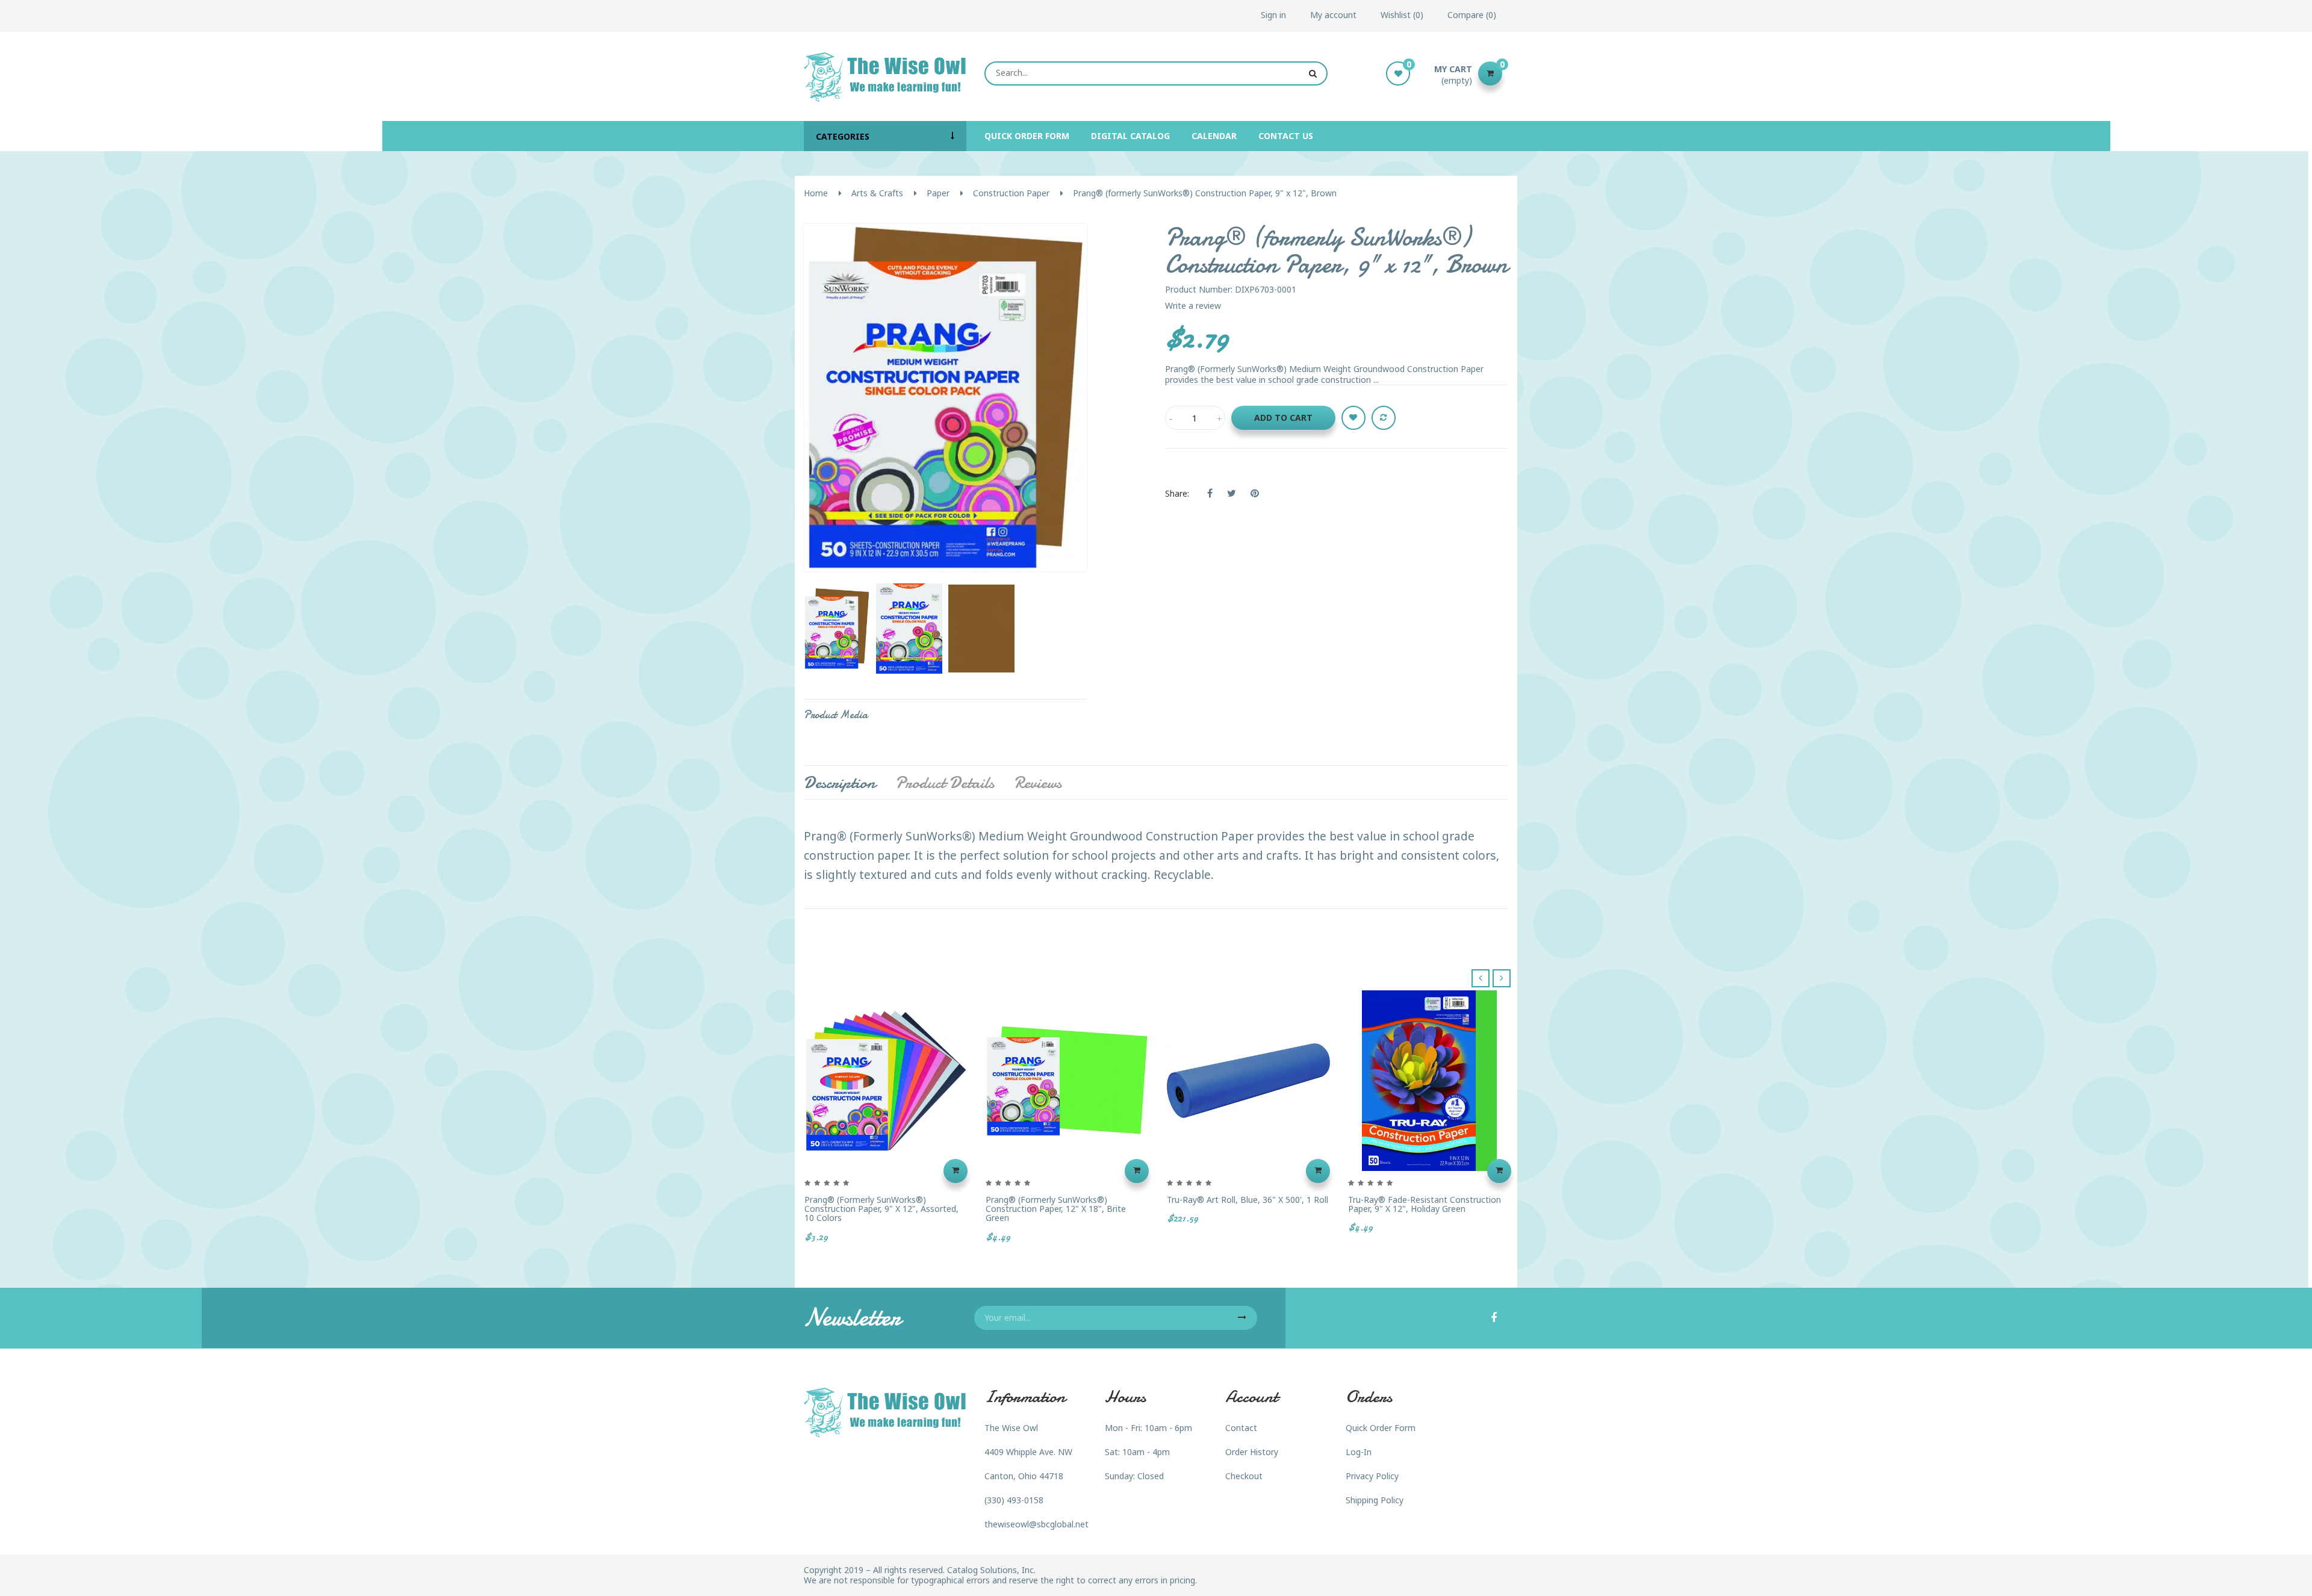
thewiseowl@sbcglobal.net (1036, 1524)
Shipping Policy (1375, 1500)
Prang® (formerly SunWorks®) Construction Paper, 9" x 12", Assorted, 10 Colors (881, 1209)
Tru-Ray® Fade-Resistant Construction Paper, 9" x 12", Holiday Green (1425, 1204)
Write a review (1193, 306)
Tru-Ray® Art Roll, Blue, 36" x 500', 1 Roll (1248, 1200)
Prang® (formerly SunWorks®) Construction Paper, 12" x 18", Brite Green (1056, 1209)
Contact (1241, 1428)
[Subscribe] (1242, 1318)
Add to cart (1283, 418)
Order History (1252, 1452)
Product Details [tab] (945, 783)
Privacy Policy (1372, 1476)
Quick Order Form (1381, 1428)
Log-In (1359, 1452)
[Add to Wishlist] (1353, 418)
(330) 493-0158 (1014, 1500)
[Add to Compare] (1384, 418)
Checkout (1244, 1476)
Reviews (1038, 783)
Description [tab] (840, 783)
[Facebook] (1494, 1318)
